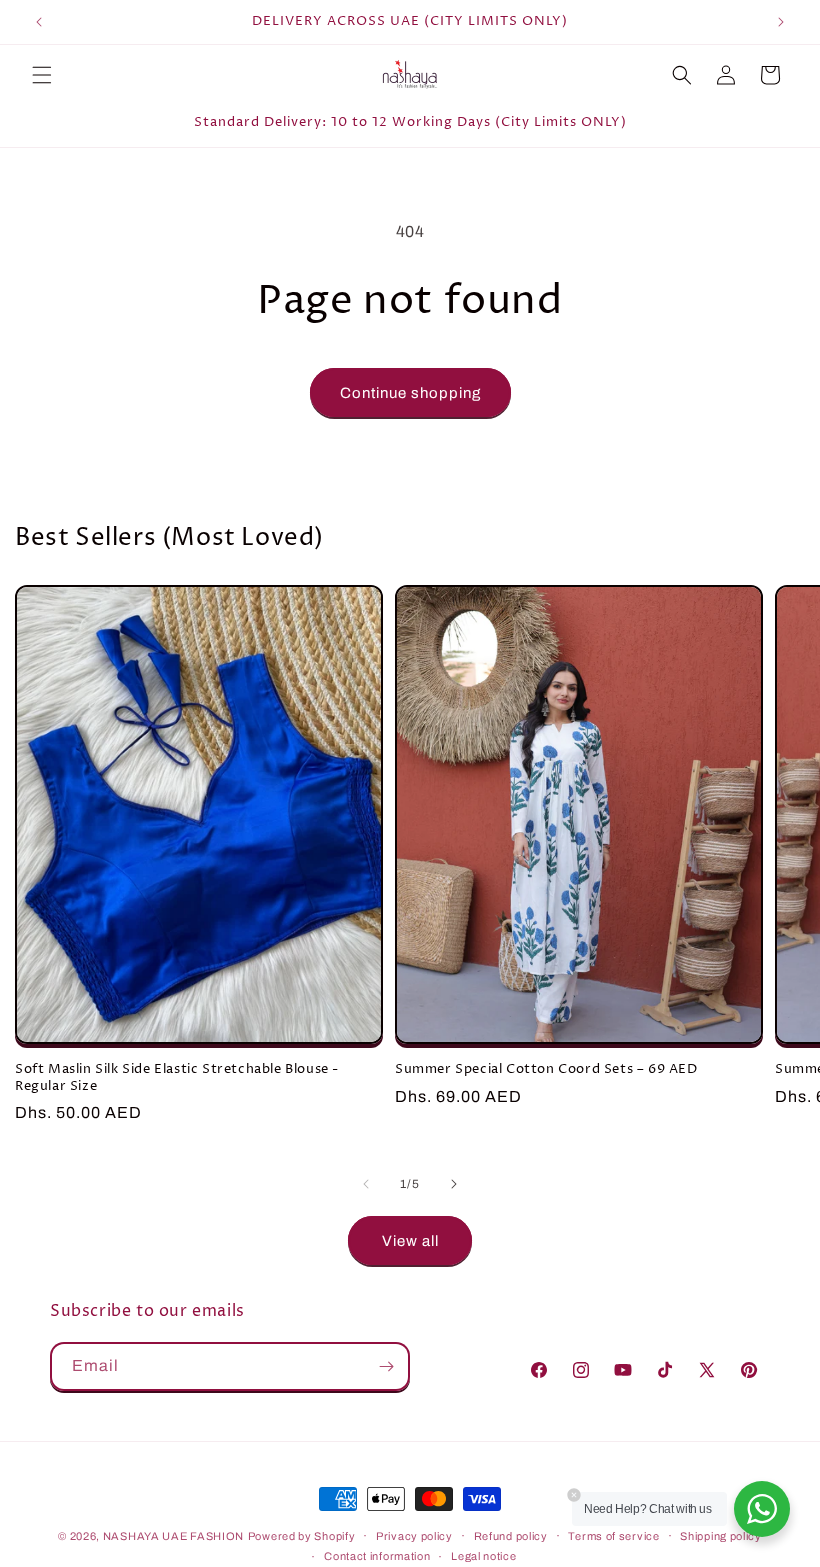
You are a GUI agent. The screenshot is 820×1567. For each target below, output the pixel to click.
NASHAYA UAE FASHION (173, 1536)
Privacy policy (414, 1536)
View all (410, 1241)
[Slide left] (366, 1184)
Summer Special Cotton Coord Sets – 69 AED (546, 1069)
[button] (42, 75)
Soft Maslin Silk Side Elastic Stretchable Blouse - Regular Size (177, 1078)
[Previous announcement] (39, 22)
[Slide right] (454, 1184)
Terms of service (613, 1536)
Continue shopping (410, 393)
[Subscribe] (386, 1366)
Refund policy (511, 1536)
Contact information (377, 1556)
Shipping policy (721, 1536)
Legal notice (483, 1556)
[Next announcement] (781, 22)
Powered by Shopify (302, 1536)
